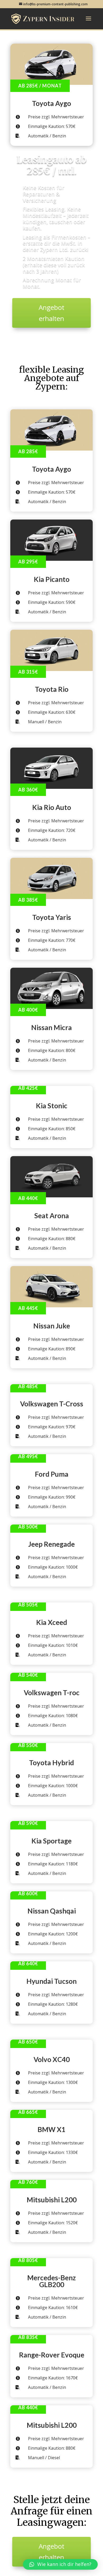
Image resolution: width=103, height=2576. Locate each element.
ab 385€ (28, 900)
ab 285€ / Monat (40, 86)
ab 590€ (28, 1823)
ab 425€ (28, 1088)
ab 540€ (28, 1675)
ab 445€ (28, 1308)
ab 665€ (28, 2112)
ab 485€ (28, 1386)
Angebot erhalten (51, 313)
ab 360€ (28, 790)
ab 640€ (28, 1963)
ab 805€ (28, 2260)
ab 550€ (28, 1745)
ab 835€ (28, 2337)
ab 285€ (28, 451)
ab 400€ (28, 1010)
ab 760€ (28, 2182)
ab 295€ (28, 562)
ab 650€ (28, 2042)
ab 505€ (28, 1605)
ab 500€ (28, 1527)
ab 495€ (28, 1456)
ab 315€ (28, 672)
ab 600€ (28, 1893)
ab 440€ (28, 1198)
